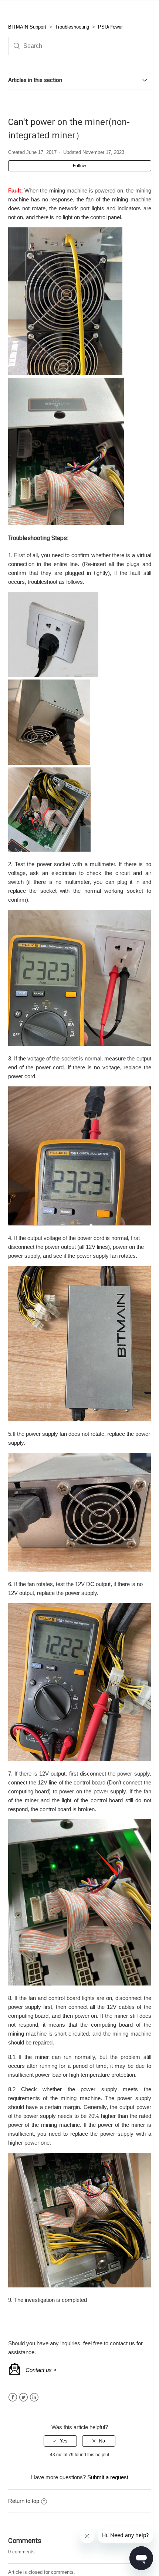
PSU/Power (110, 27)
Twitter (23, 2397)
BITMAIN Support (27, 27)
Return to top (24, 2501)
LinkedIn (34, 2397)
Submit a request (108, 2477)
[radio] (60, 2441)
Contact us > (41, 2370)
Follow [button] (79, 166)
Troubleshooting (72, 27)
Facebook (13, 2397)
